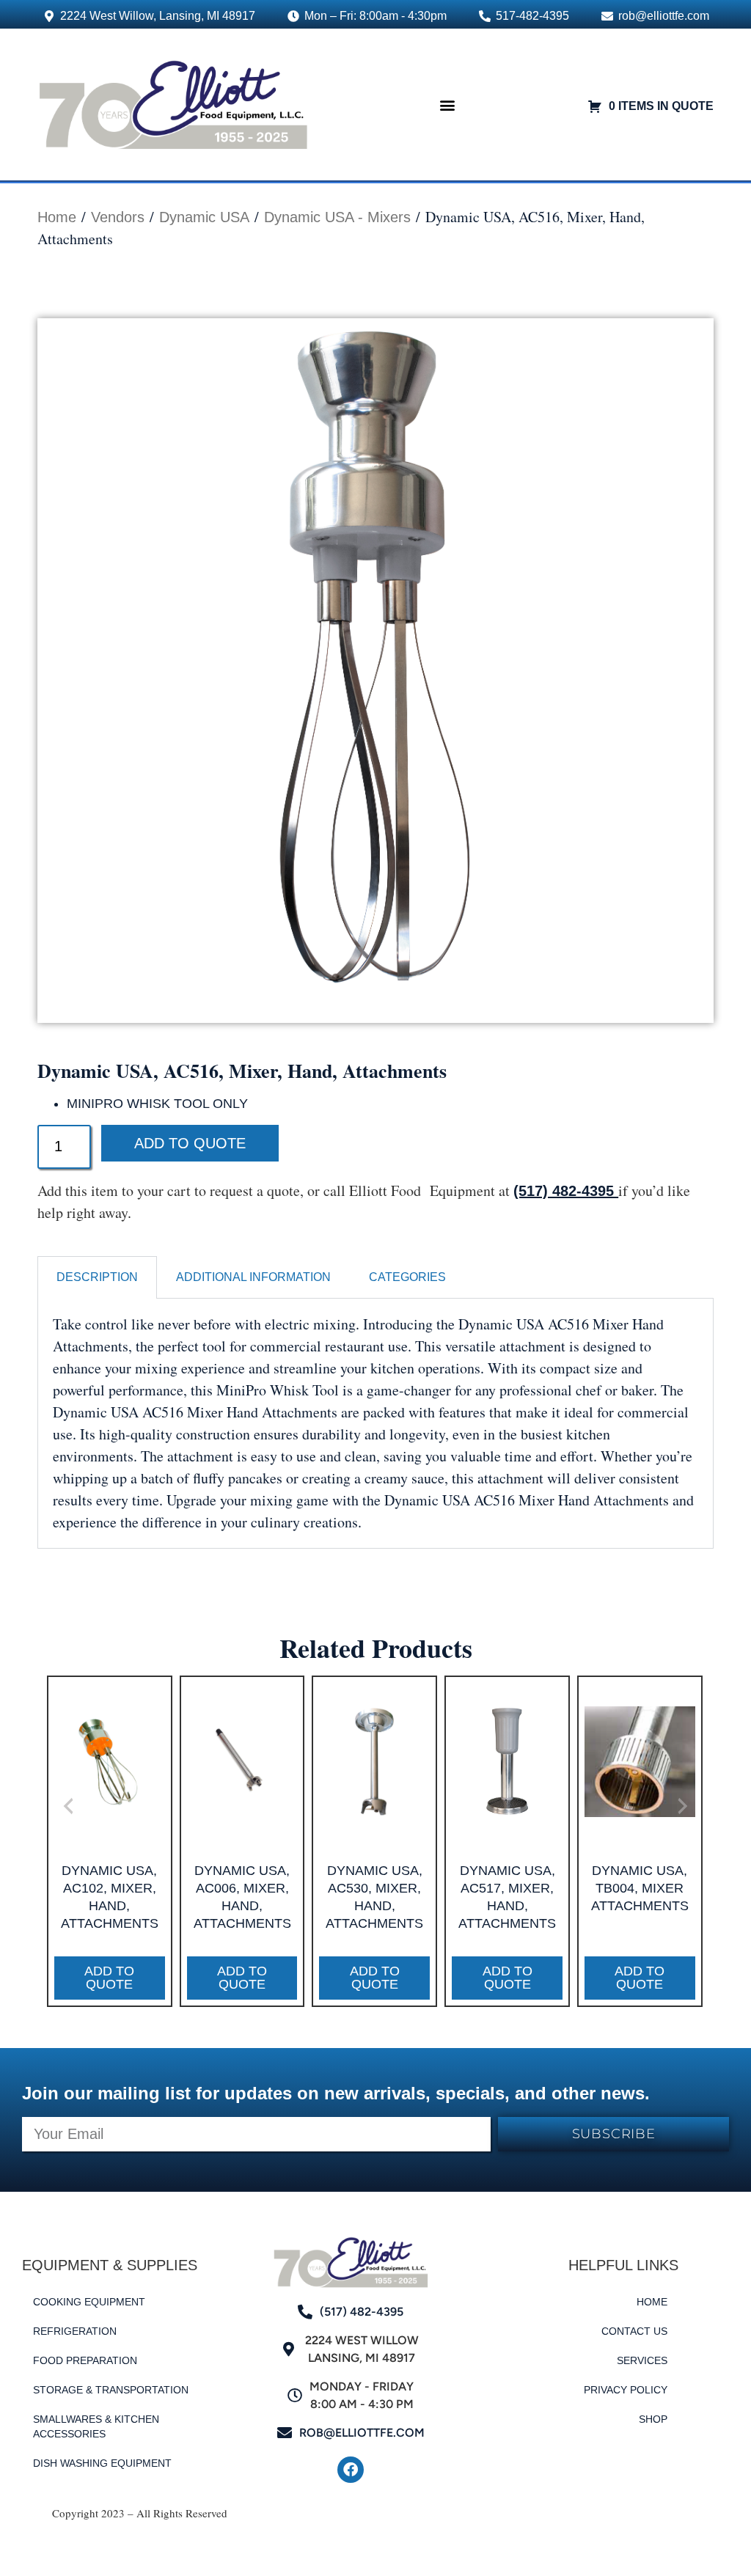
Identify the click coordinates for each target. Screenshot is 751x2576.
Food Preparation (85, 2360)
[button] (448, 104)
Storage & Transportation (111, 2390)
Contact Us (634, 2331)
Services (642, 2360)
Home (57, 217)
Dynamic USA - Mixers (337, 217)
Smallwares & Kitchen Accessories (96, 2426)
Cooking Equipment (89, 2302)
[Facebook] (351, 2470)
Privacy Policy (626, 2390)
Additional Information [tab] (253, 1277)
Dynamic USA (204, 217)
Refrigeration (75, 2331)
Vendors (118, 217)
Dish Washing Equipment (102, 2463)
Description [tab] (97, 1277)
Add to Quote (190, 1143)
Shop (653, 2419)
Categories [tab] (407, 1277)
